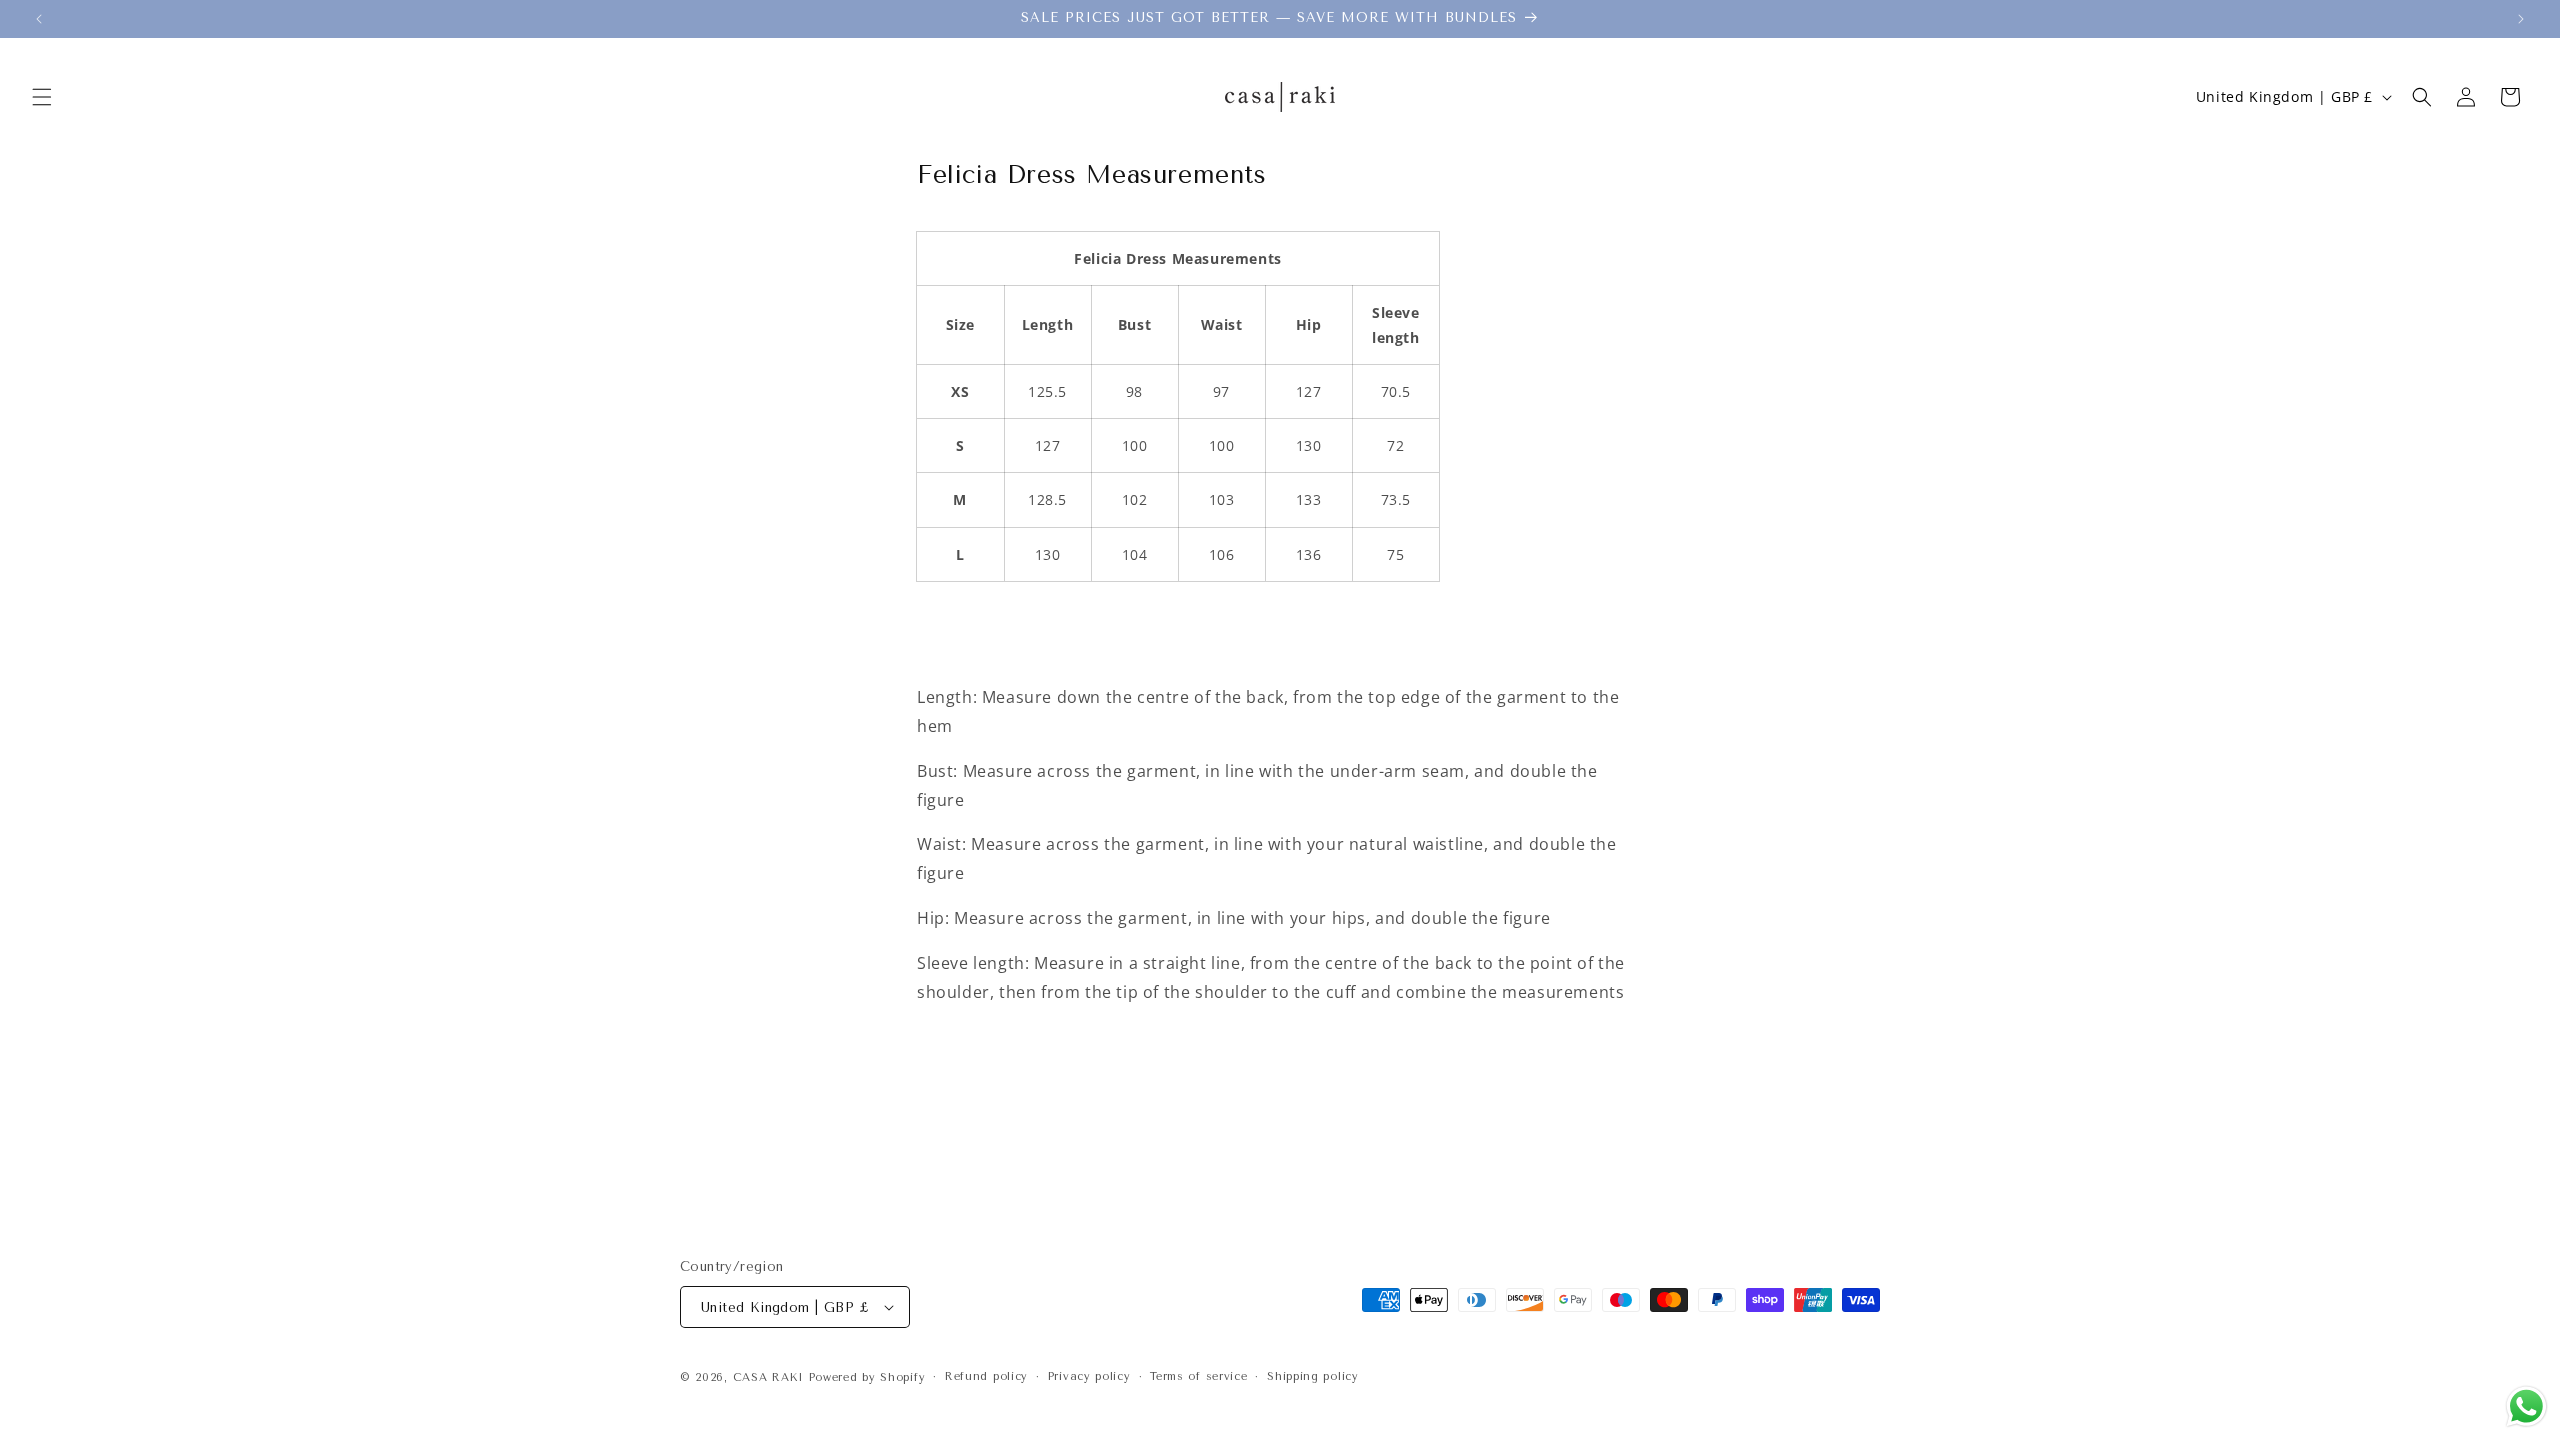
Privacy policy (1089, 1376)
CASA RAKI (768, 1377)
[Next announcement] (2521, 19)
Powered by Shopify (867, 1377)
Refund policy (986, 1376)
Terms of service (1198, 1376)
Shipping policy (1313, 1376)
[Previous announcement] (39, 19)
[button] (42, 97)
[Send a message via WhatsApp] (2526, 1406)
